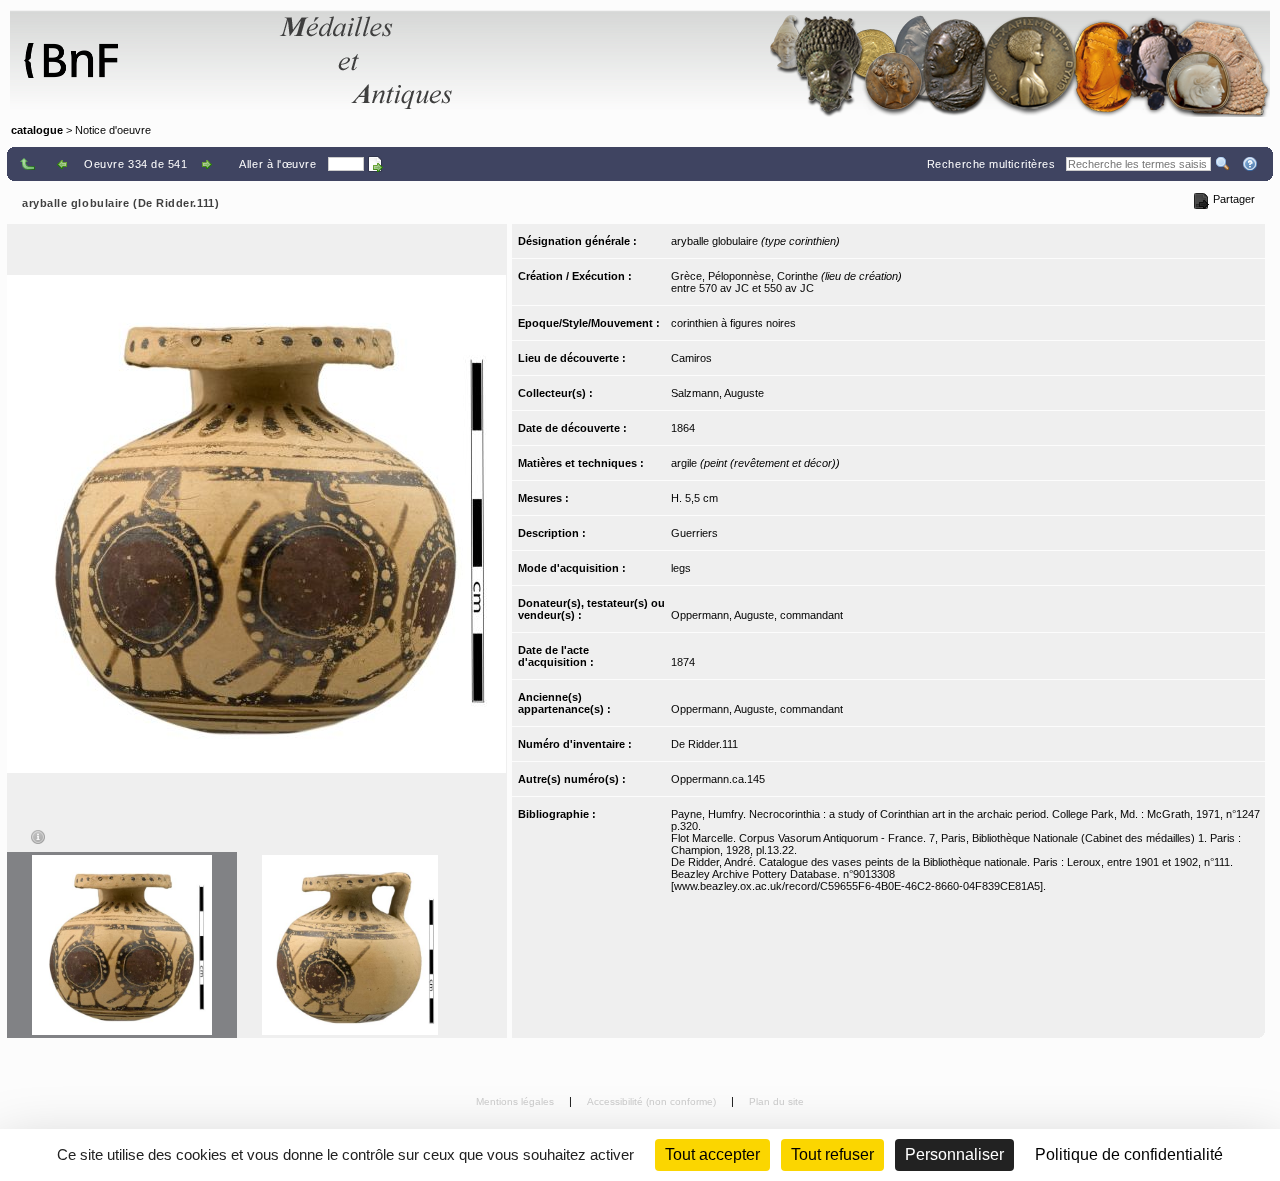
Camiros (691, 358)
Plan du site (776, 1101)
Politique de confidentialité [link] (1129, 1154)
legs (681, 568)
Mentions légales (516, 1101)
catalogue (37, 130)
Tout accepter (712, 1154)
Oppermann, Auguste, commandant (757, 615)
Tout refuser (832, 1154)
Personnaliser (954, 1154)
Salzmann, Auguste (717, 393)
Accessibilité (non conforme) (653, 1101)
